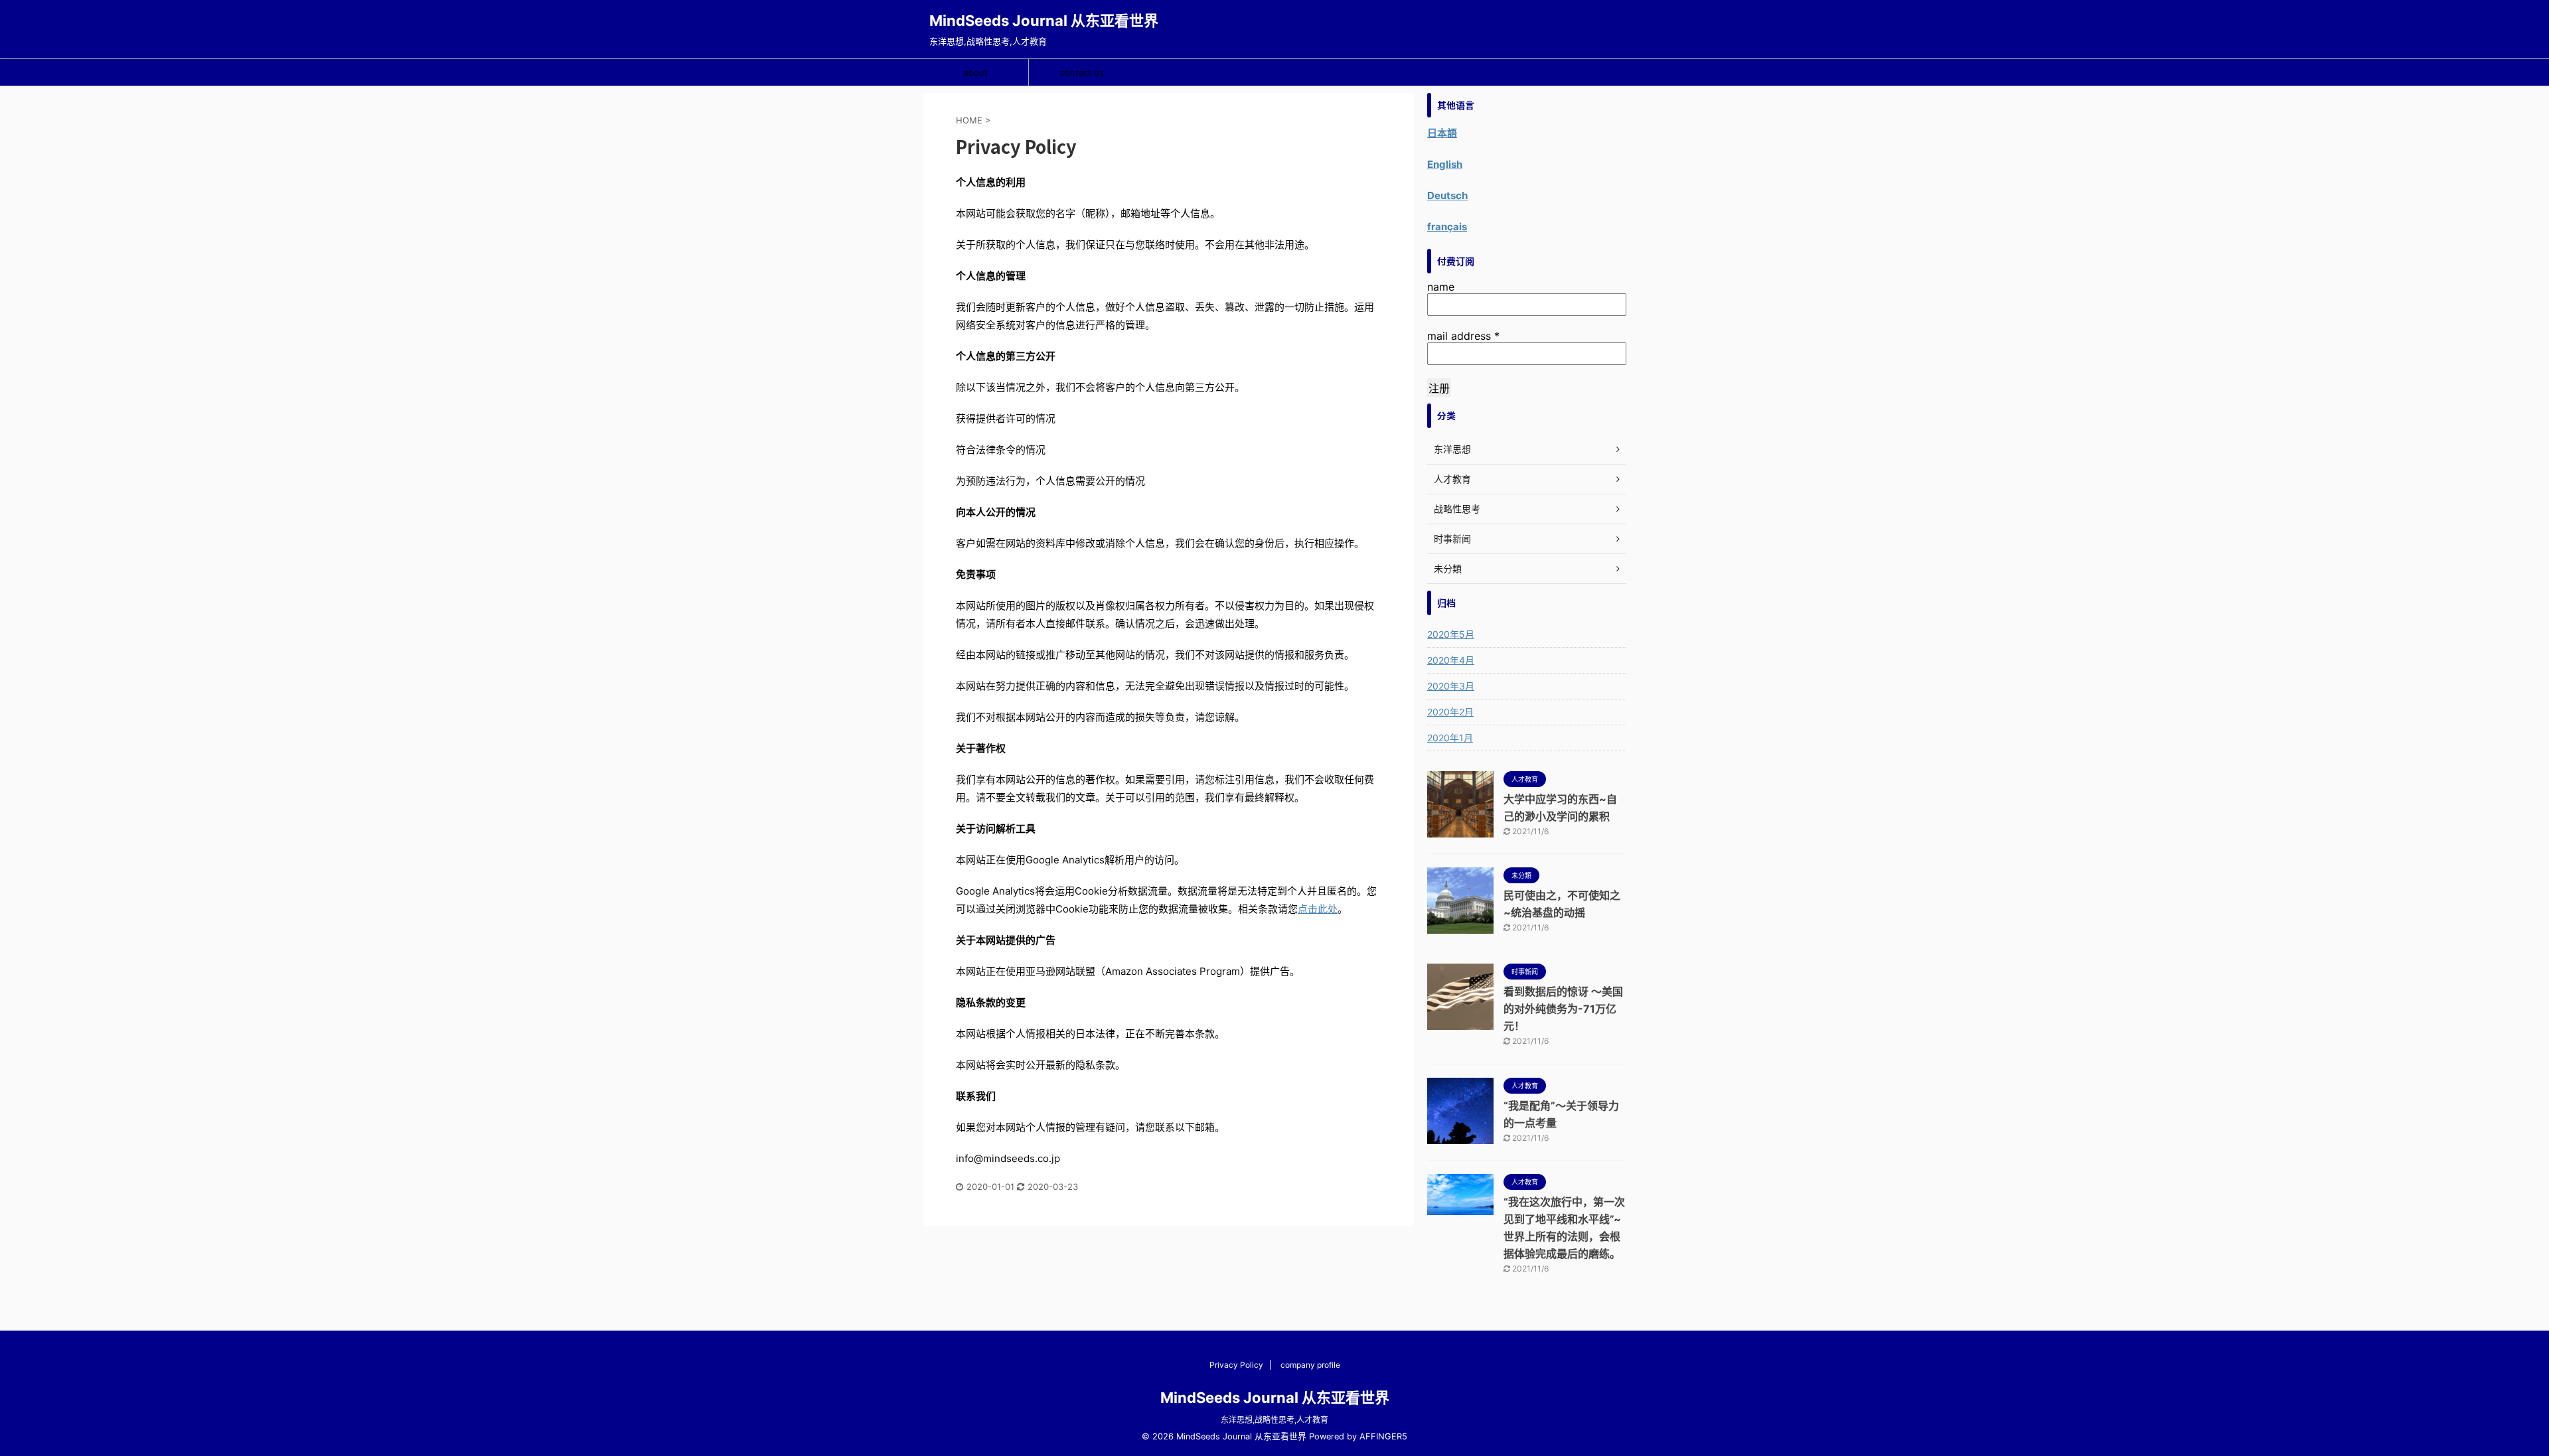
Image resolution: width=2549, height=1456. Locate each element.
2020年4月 (1451, 660)
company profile (1310, 1365)
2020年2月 (1450, 712)
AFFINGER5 (1383, 1436)
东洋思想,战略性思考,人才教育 (1274, 1420)
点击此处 (1318, 909)
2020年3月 (1451, 686)
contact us (1082, 72)
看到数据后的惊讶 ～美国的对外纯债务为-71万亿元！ (1563, 1009)
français (1447, 227)
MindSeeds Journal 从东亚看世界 (1044, 21)
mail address (1463, 336)
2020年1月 (1450, 738)
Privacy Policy (1236, 1365)
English (1445, 164)
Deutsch (1447, 195)
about (976, 72)
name (1441, 287)
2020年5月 (1451, 634)
